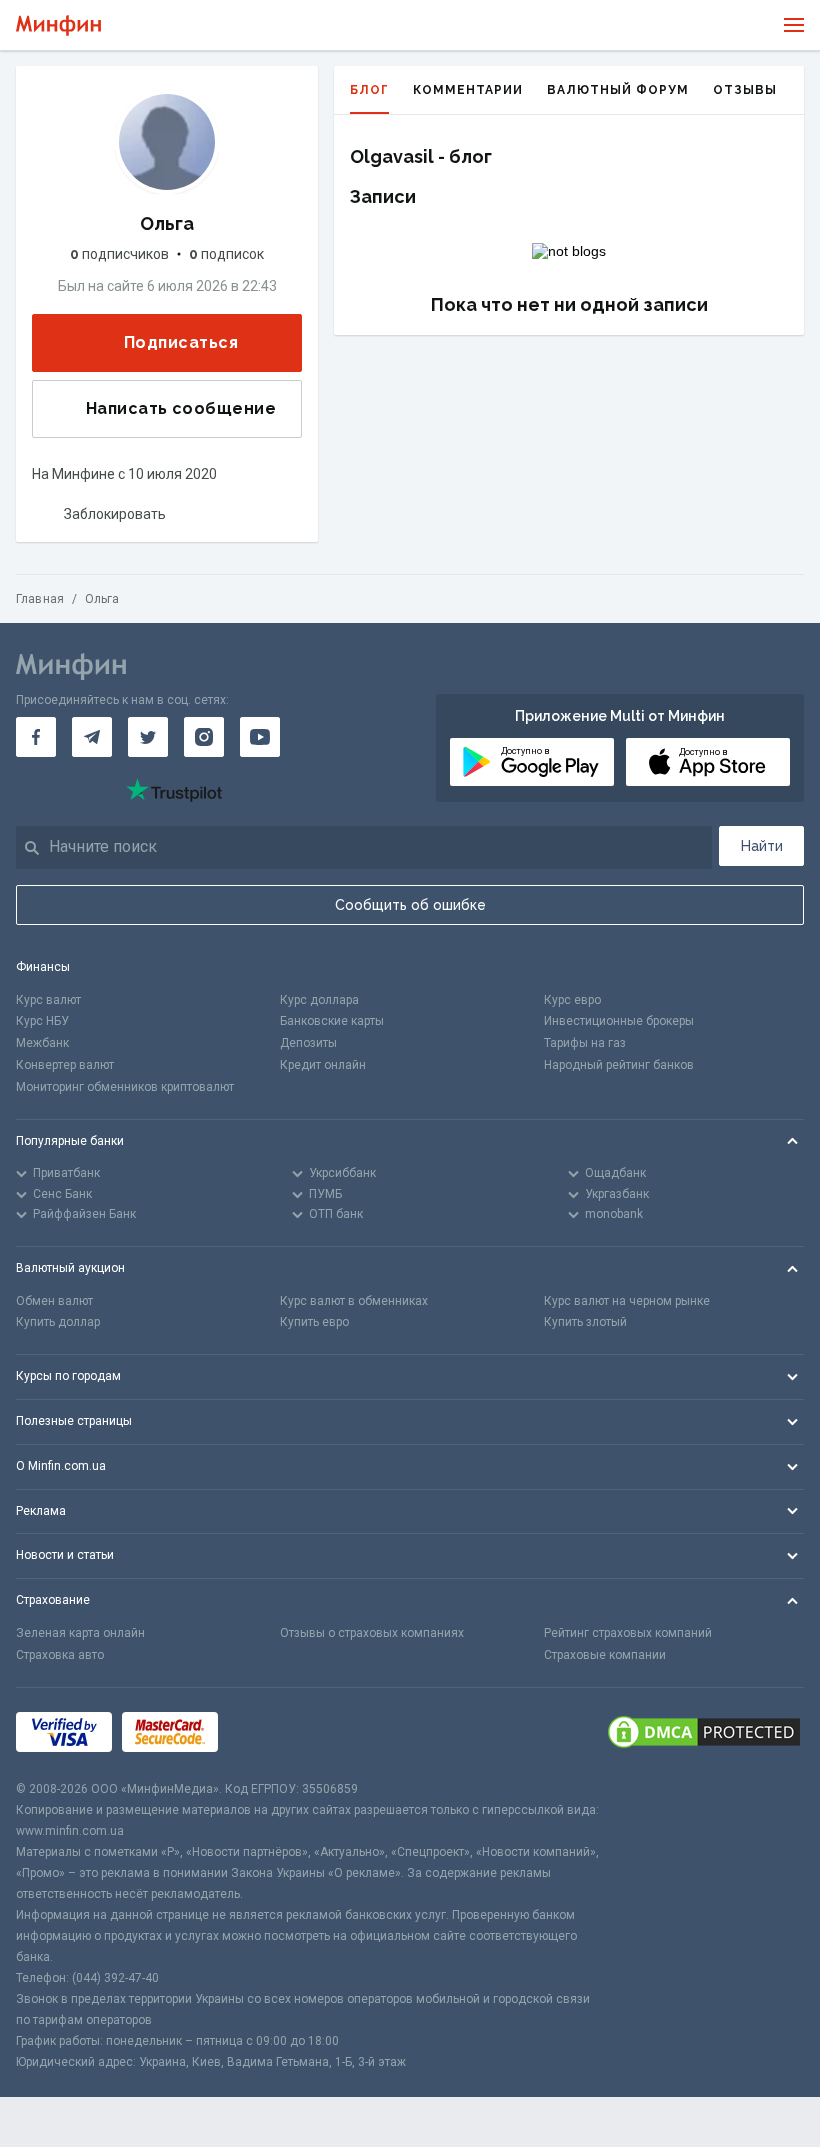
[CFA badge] (272, 1733)
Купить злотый (585, 1322)
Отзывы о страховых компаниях (372, 1633)
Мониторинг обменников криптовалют (125, 1087)
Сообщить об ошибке (410, 905)
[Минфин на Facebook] (36, 737)
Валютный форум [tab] (618, 90)
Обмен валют (54, 1301)
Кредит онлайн (323, 1065)
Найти (762, 846)
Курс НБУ (42, 1021)
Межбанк (42, 1043)
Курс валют (48, 1000)
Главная (40, 599)
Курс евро (572, 1000)
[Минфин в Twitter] (148, 737)
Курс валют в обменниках (354, 1301)
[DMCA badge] (704, 1733)
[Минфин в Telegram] (92, 737)
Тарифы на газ (585, 1043)
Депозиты (308, 1043)
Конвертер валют (65, 1065)
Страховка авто (60, 1655)
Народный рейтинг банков (619, 1065)
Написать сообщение (181, 408)
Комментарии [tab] (468, 90)
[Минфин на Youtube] (260, 737)
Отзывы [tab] (745, 90)
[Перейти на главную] (58, 25)
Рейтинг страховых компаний (628, 1633)
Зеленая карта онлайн (80, 1633)
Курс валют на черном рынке (627, 1301)
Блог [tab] (369, 90)
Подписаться (181, 342)
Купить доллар (58, 1322)
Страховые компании (605, 1655)
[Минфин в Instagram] (204, 737)
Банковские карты (332, 1021)
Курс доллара (319, 1000)
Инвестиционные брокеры (619, 1021)
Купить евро (314, 1322)
